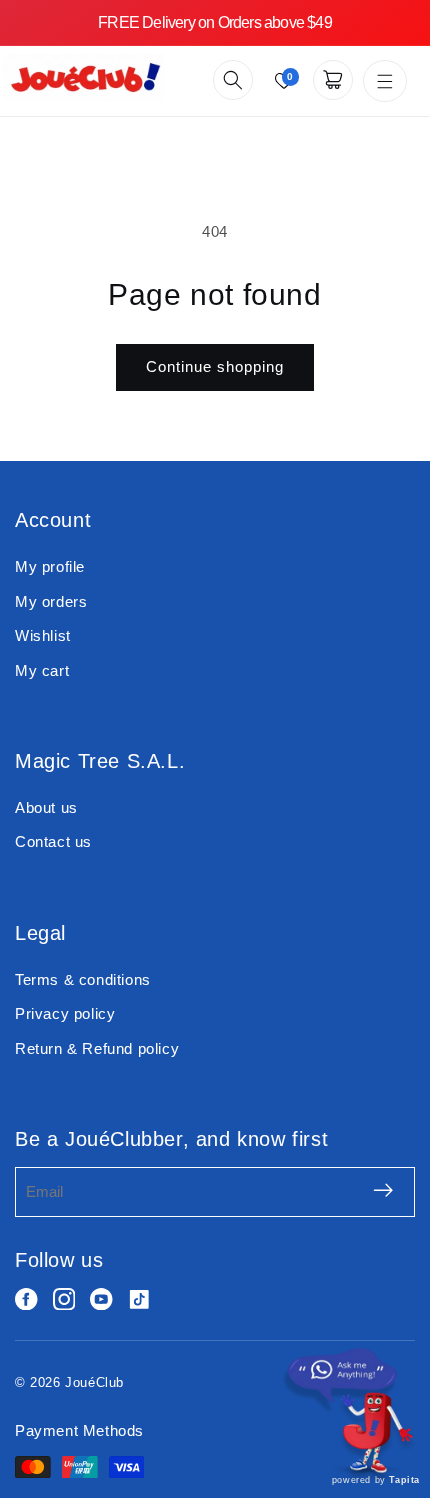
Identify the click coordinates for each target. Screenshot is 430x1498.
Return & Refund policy (97, 1048)
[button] (233, 80)
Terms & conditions (83, 979)
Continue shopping (215, 366)
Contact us (53, 841)
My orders (51, 601)
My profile (50, 566)
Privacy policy (65, 1013)
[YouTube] (101, 1299)
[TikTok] (139, 1299)
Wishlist (43, 635)
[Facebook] (26, 1299)
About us (46, 807)
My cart (42, 670)
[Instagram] (64, 1299)
